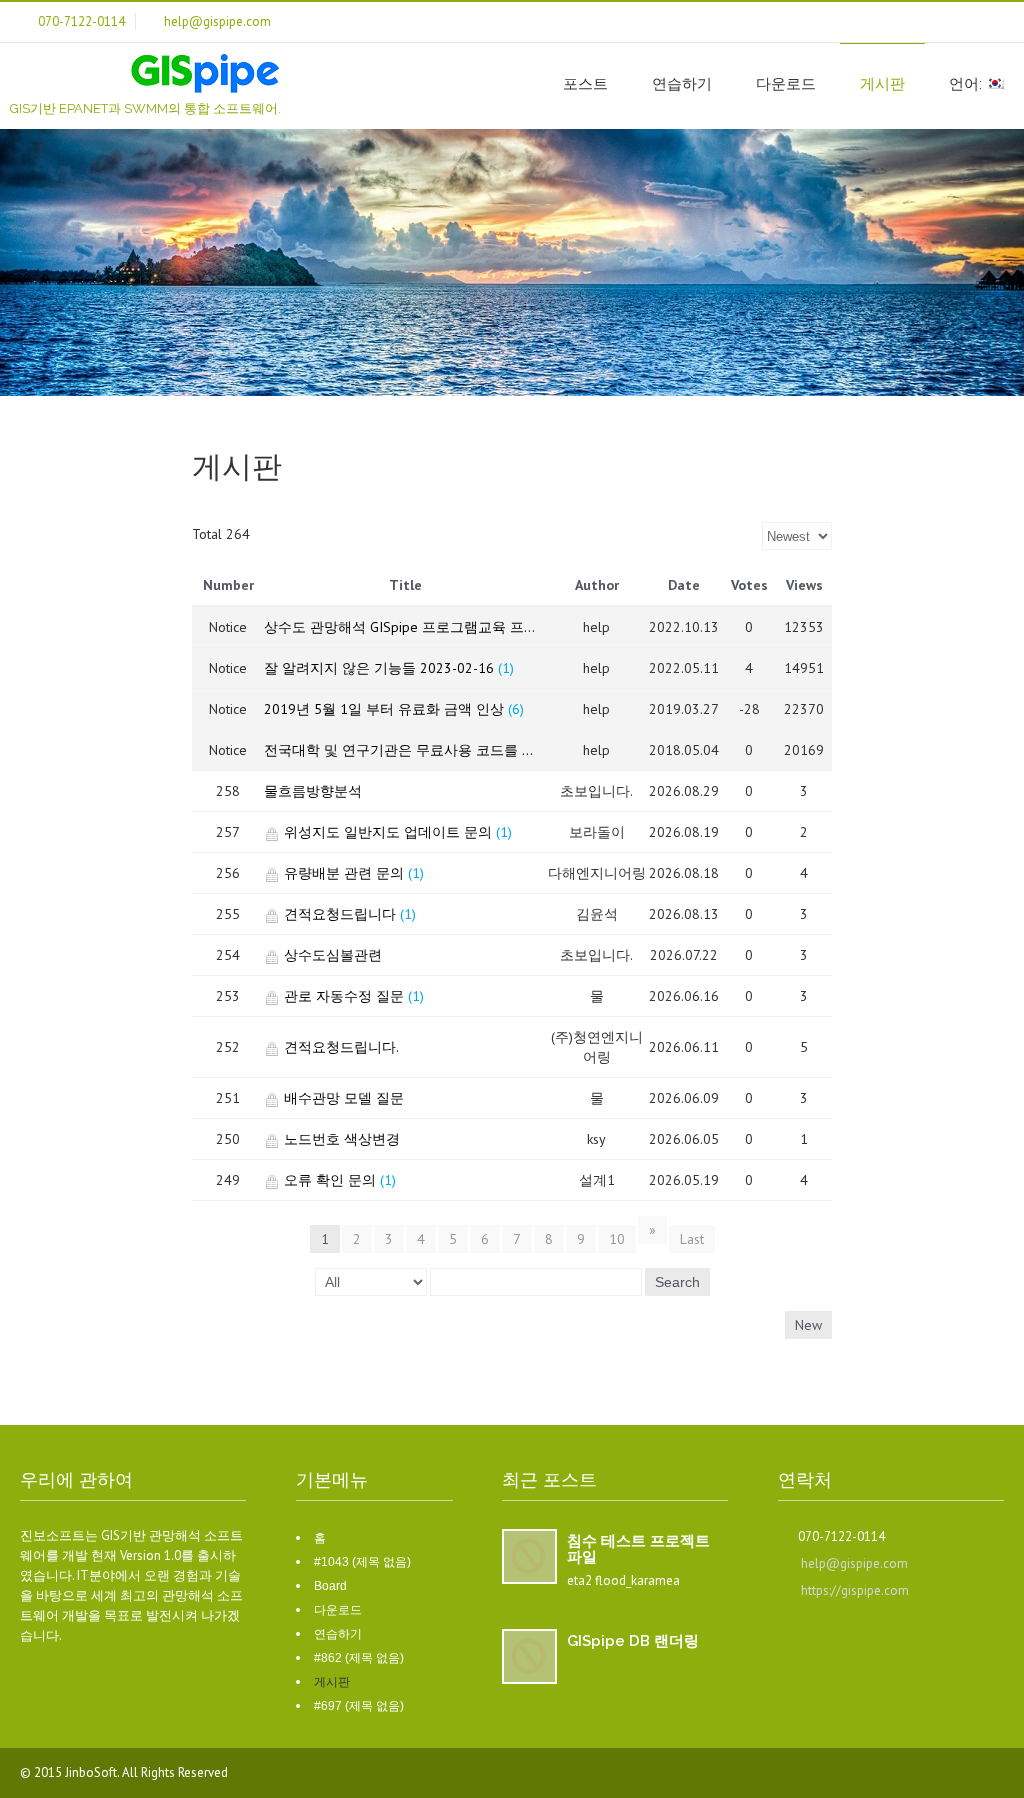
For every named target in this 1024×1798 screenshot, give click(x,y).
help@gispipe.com (854, 1563)
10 (617, 1239)
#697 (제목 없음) (359, 1706)
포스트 (585, 84)
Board (330, 1586)
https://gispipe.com (855, 1590)
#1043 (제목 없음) (362, 1562)
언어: (967, 84)
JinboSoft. (93, 1772)
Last (692, 1239)
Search (677, 1282)
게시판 (882, 84)
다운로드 (786, 84)
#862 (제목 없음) (359, 1658)
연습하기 (682, 84)
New (808, 1325)
